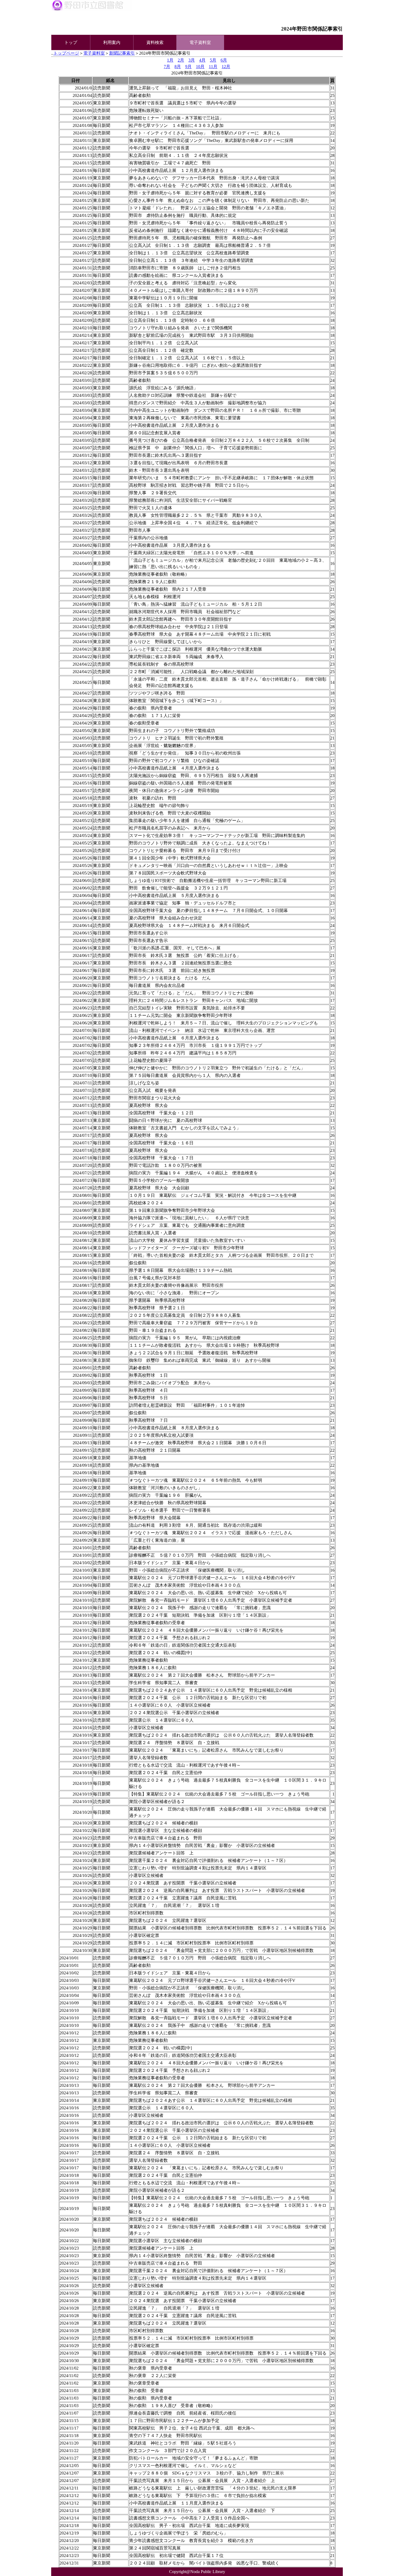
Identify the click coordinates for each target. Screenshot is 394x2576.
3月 (192, 60)
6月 (224, 60)
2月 (181, 60)
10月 (200, 67)
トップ (71, 42)
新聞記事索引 (122, 53)
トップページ (66, 53)
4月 (202, 60)
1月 (170, 60)
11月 (213, 67)
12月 (226, 67)
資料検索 (155, 42)
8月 (178, 67)
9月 (188, 67)
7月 (167, 67)
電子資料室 (94, 53)
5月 (213, 60)
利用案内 (112, 42)
